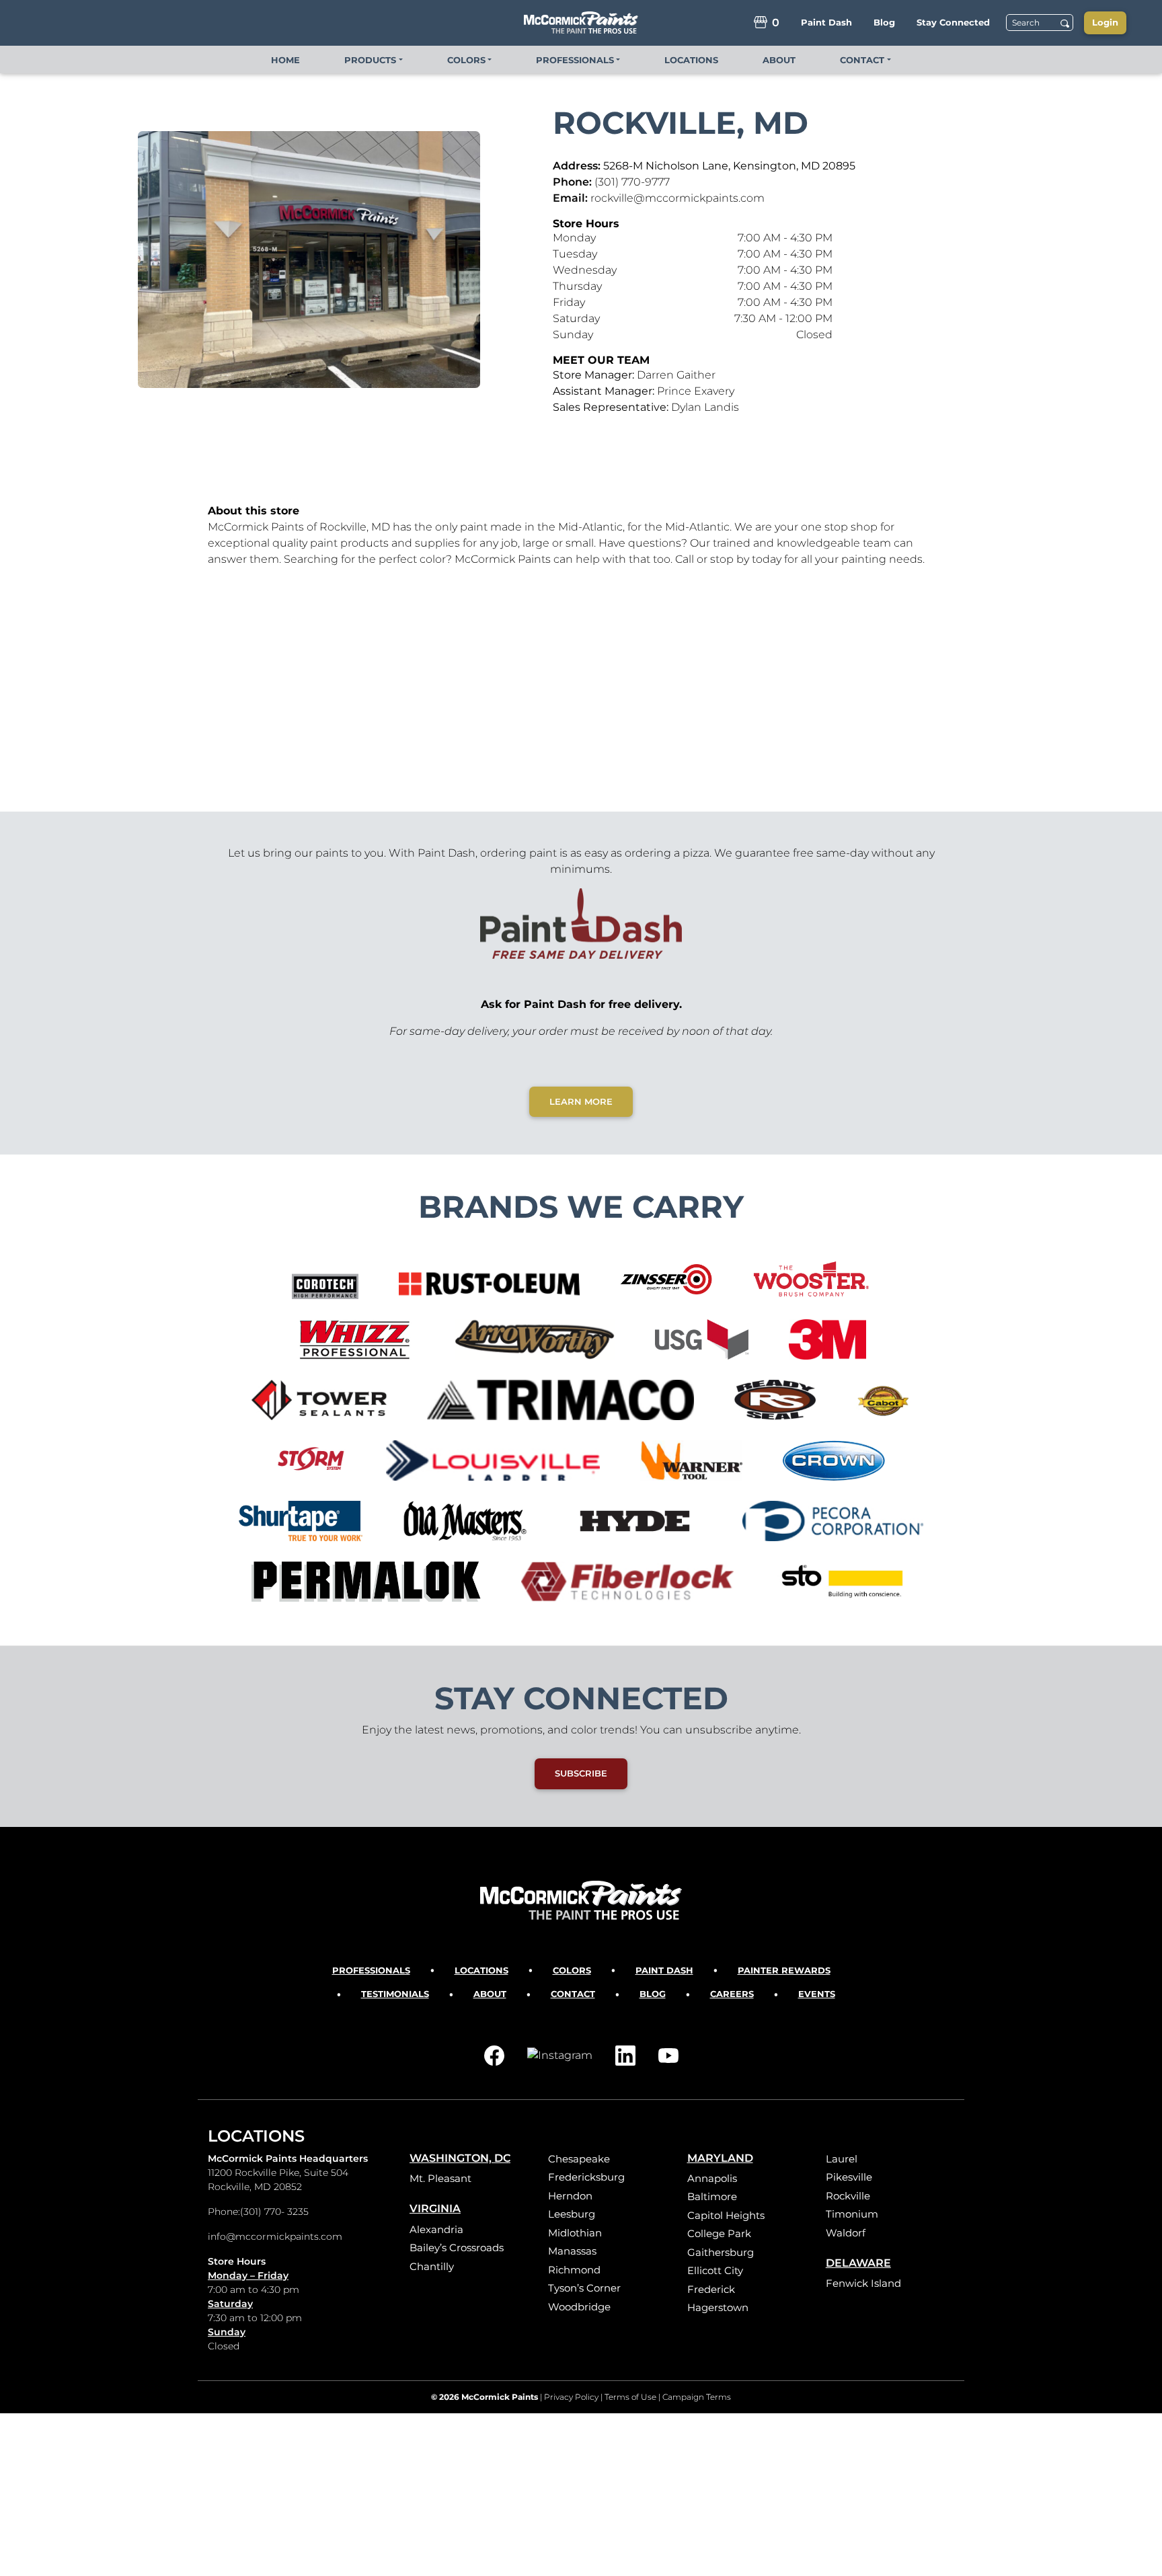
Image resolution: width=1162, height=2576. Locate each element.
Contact (573, 1994)
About (490, 1994)
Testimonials (395, 1994)
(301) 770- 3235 (274, 2212)
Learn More (581, 1101)
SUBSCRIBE (581, 1773)
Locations (481, 1970)
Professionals (371, 1970)
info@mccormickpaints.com (275, 2236)
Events (817, 1994)
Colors (572, 1970)
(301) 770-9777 (632, 182)
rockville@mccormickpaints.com (677, 198)
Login (1105, 22)
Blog (653, 1994)
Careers (732, 1994)
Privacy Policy (571, 2397)
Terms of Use (630, 2397)
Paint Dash (664, 1970)
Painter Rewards (784, 1970)
